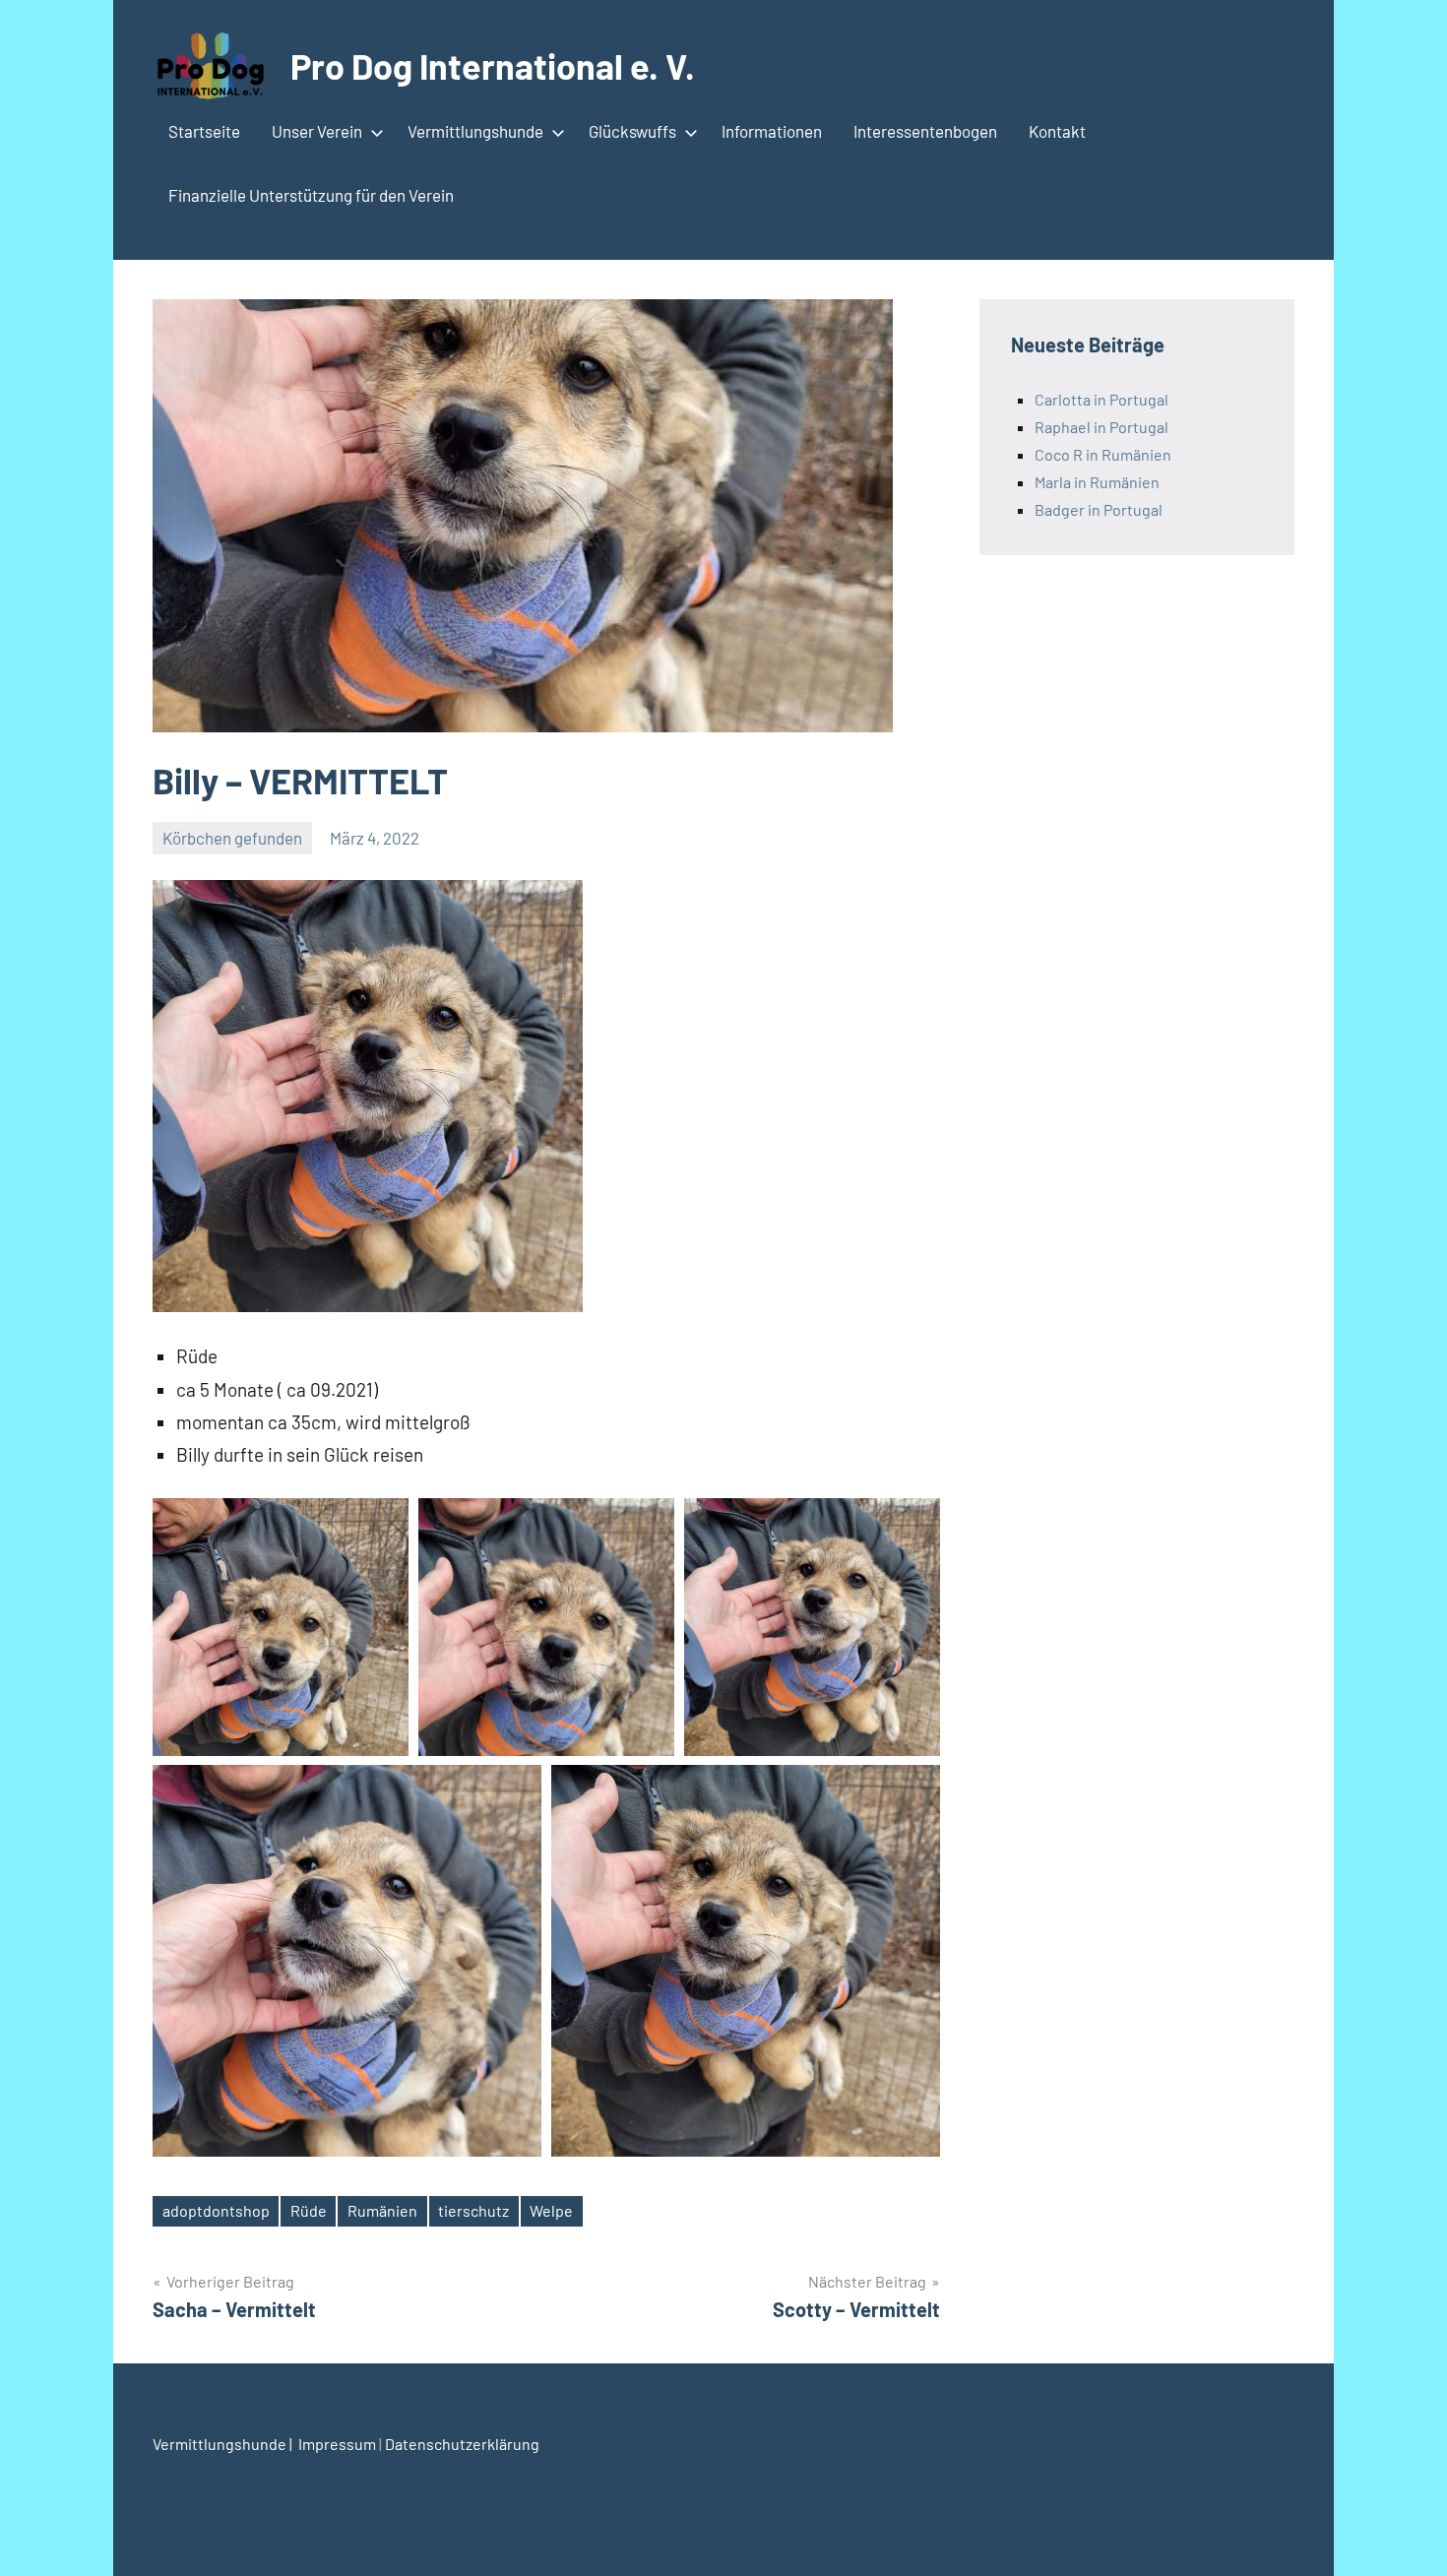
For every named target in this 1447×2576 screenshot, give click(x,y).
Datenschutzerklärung (462, 2444)
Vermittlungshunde (475, 131)
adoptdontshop (216, 2210)
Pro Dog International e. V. (493, 65)
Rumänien (382, 2210)
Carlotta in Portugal (1101, 399)
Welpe (551, 2210)
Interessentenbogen (925, 131)
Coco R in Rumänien (1103, 454)
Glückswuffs (632, 131)
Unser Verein (317, 131)
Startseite (204, 131)
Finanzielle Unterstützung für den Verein (311, 195)
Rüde (309, 2210)
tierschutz (473, 2210)
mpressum (341, 2444)
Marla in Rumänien (1097, 482)
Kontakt (1057, 131)
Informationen (772, 131)
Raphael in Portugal (1101, 427)
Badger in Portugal (1099, 509)
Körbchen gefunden (232, 838)
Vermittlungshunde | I (227, 2444)
